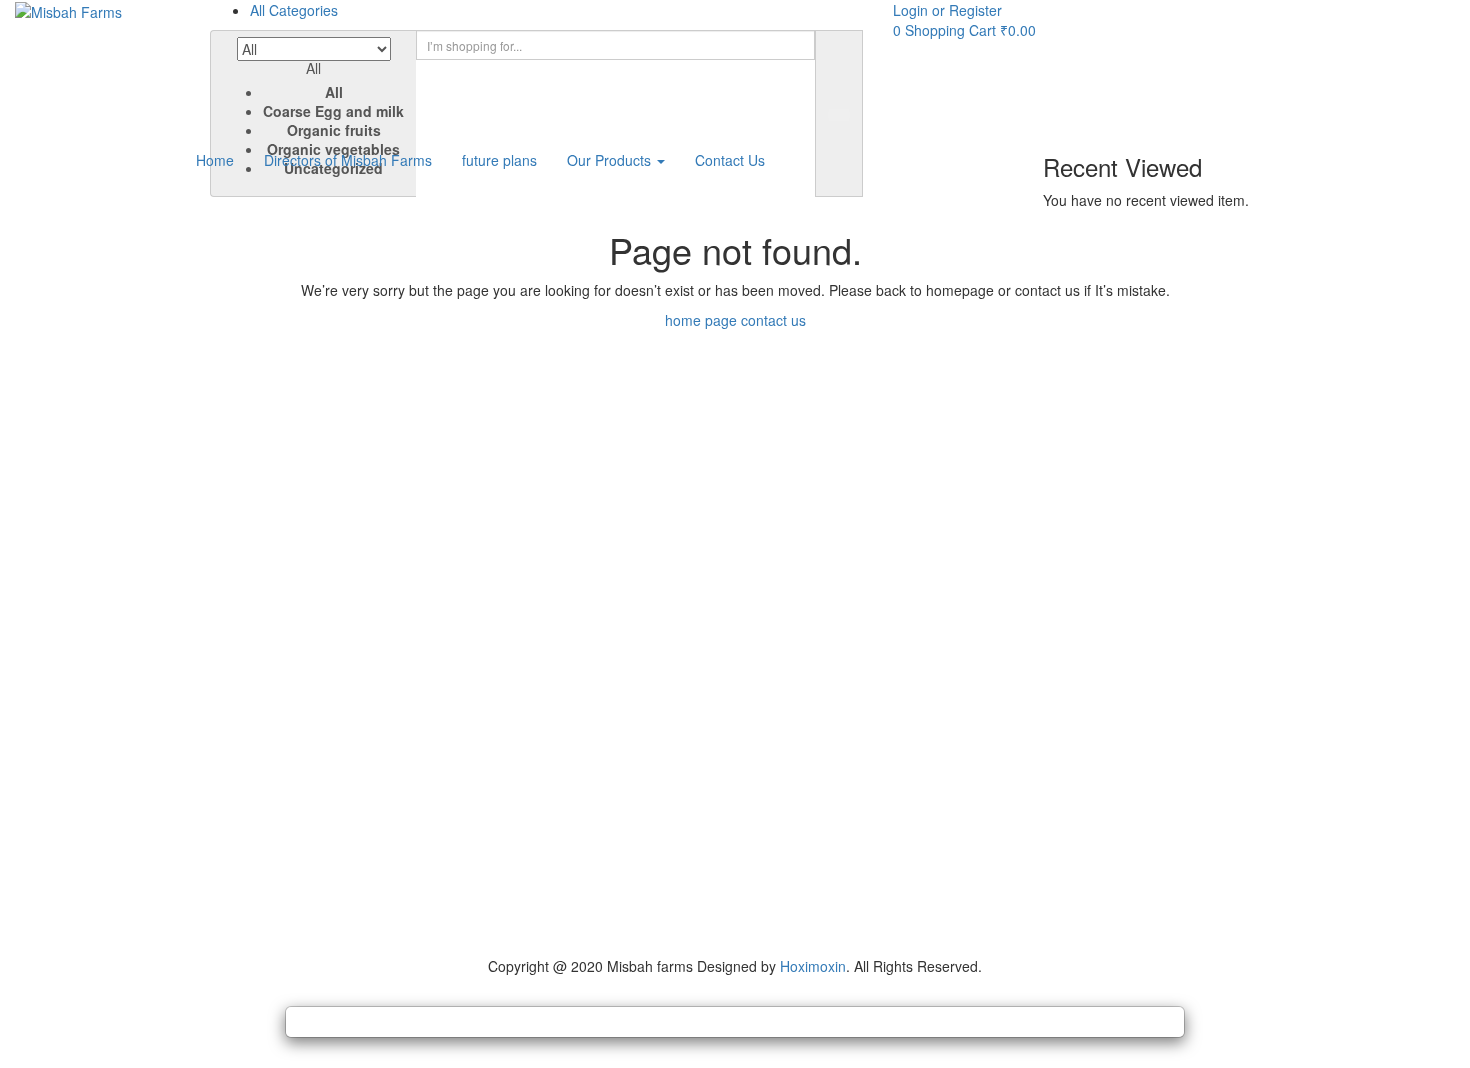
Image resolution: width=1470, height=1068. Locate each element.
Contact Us (730, 160)
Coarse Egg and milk (333, 111)
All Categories (294, 10)
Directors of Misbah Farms (348, 160)
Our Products (611, 160)
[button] (313, 108)
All (334, 92)
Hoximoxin (813, 966)
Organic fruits (334, 130)
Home (215, 160)
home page (701, 320)
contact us (773, 320)
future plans (499, 160)
